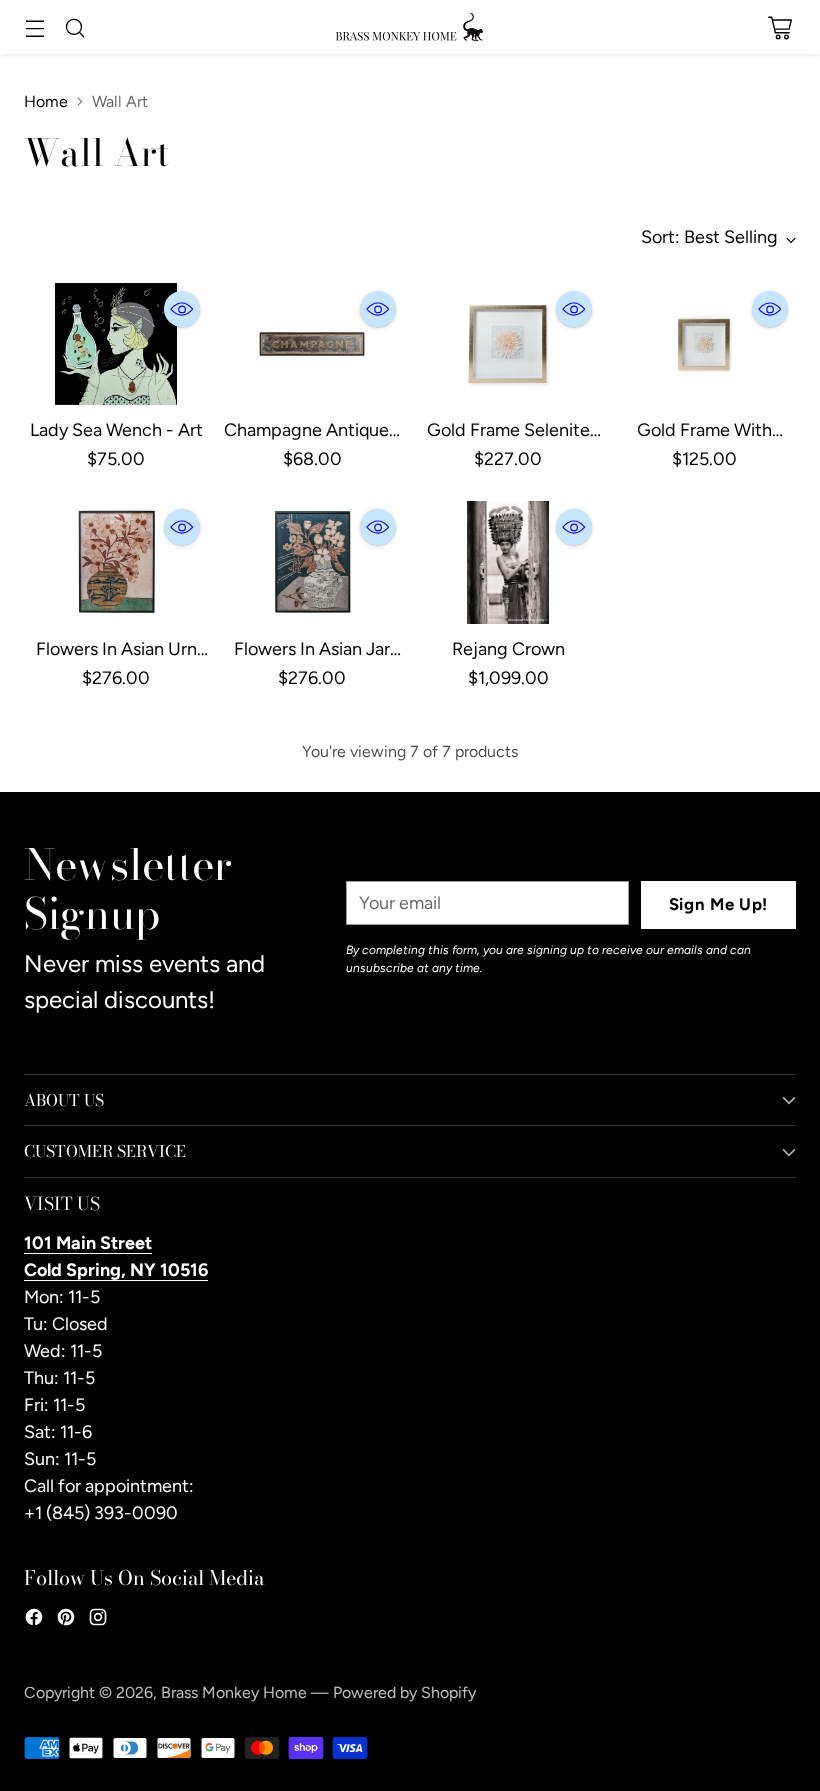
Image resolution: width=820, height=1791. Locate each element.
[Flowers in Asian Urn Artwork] (116, 562)
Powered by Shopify (404, 1692)
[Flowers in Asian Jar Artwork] (312, 562)
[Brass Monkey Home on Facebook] (34, 1621)
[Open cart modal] (779, 28)
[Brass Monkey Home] (410, 27)
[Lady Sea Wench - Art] (116, 344)
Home (46, 101)
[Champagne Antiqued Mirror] (312, 344)
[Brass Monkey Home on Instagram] (98, 1621)
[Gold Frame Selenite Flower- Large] (508, 344)
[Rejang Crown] (508, 562)
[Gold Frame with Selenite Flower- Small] (704, 344)
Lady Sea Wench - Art (116, 430)
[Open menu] (34, 28)
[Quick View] (182, 309)
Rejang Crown (508, 649)
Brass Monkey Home (234, 1692)
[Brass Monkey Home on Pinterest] (66, 1621)
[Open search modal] (74, 28)
